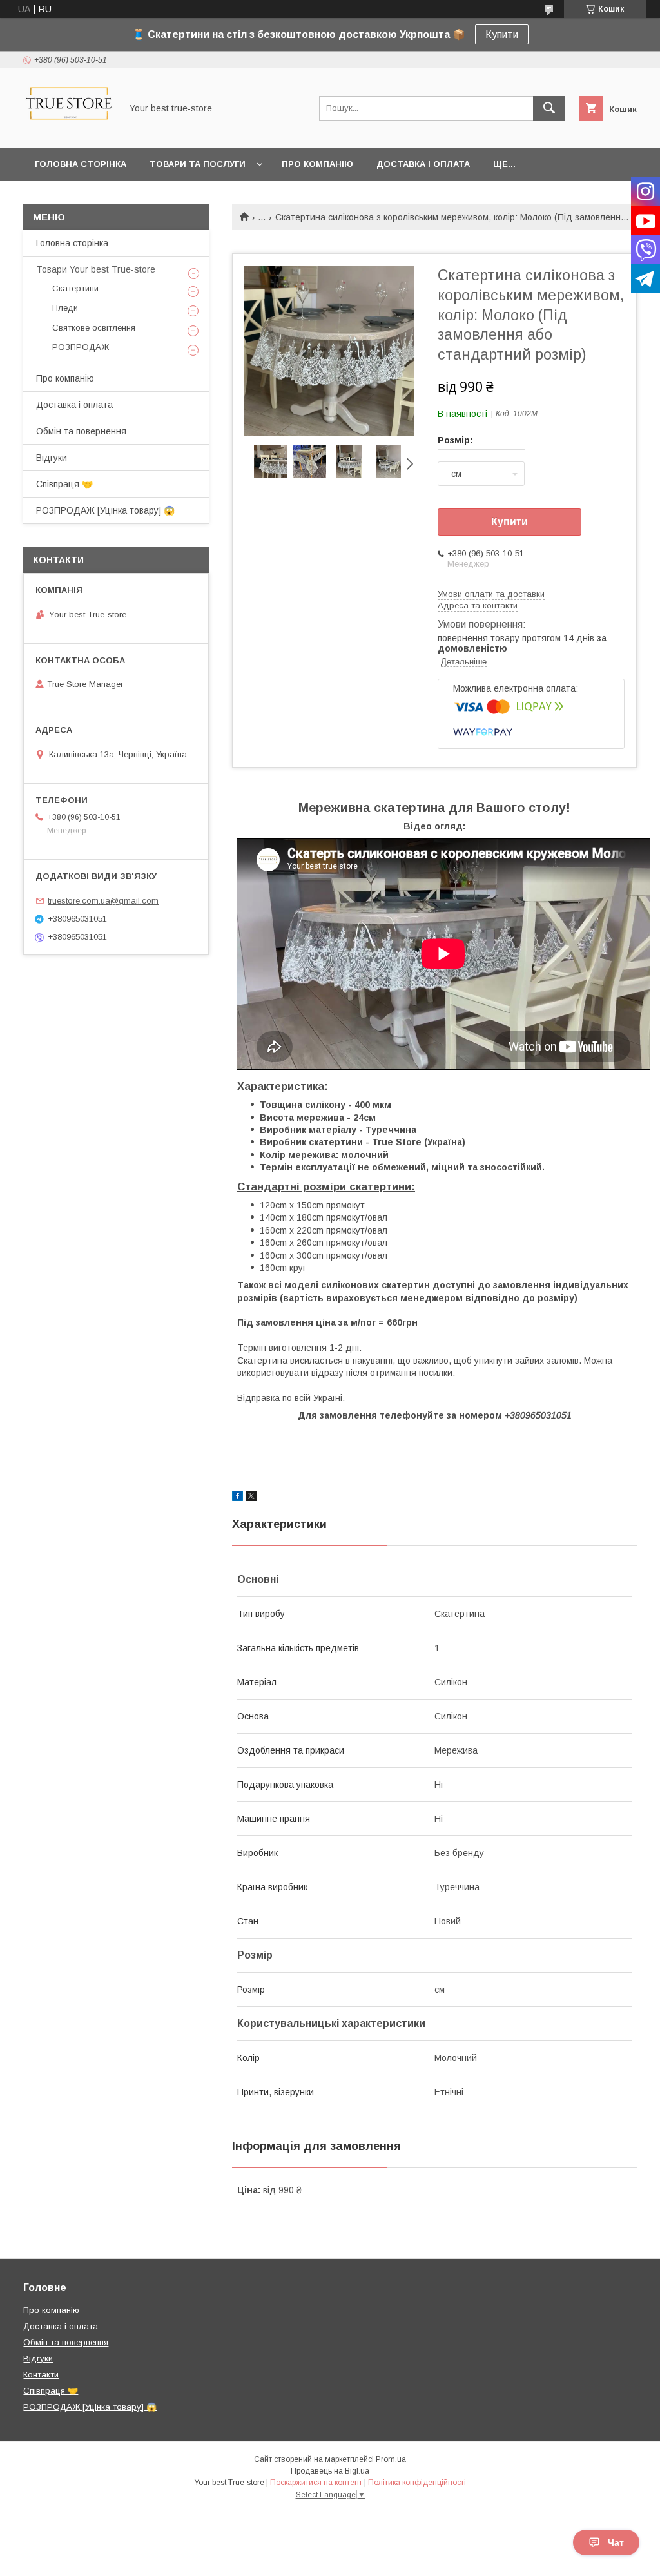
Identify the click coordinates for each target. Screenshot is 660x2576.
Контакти (41, 2375)
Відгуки (52, 458)
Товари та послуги (198, 164)
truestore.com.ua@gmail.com (103, 901)
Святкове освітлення (94, 328)
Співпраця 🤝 (64, 484)
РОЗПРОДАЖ (81, 347)
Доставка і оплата (423, 164)
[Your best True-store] (69, 131)
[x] (251, 1498)
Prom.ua (391, 2459)
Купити (502, 34)
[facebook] (238, 1498)
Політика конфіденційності (417, 2483)
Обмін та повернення (81, 431)
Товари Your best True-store (96, 269)
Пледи (65, 308)
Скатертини (75, 288)
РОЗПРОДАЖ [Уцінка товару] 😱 (105, 510)
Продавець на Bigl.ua (330, 2471)
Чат (616, 2542)
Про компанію (317, 164)
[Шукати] (549, 108)
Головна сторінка (81, 164)
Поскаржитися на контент (316, 2483)
